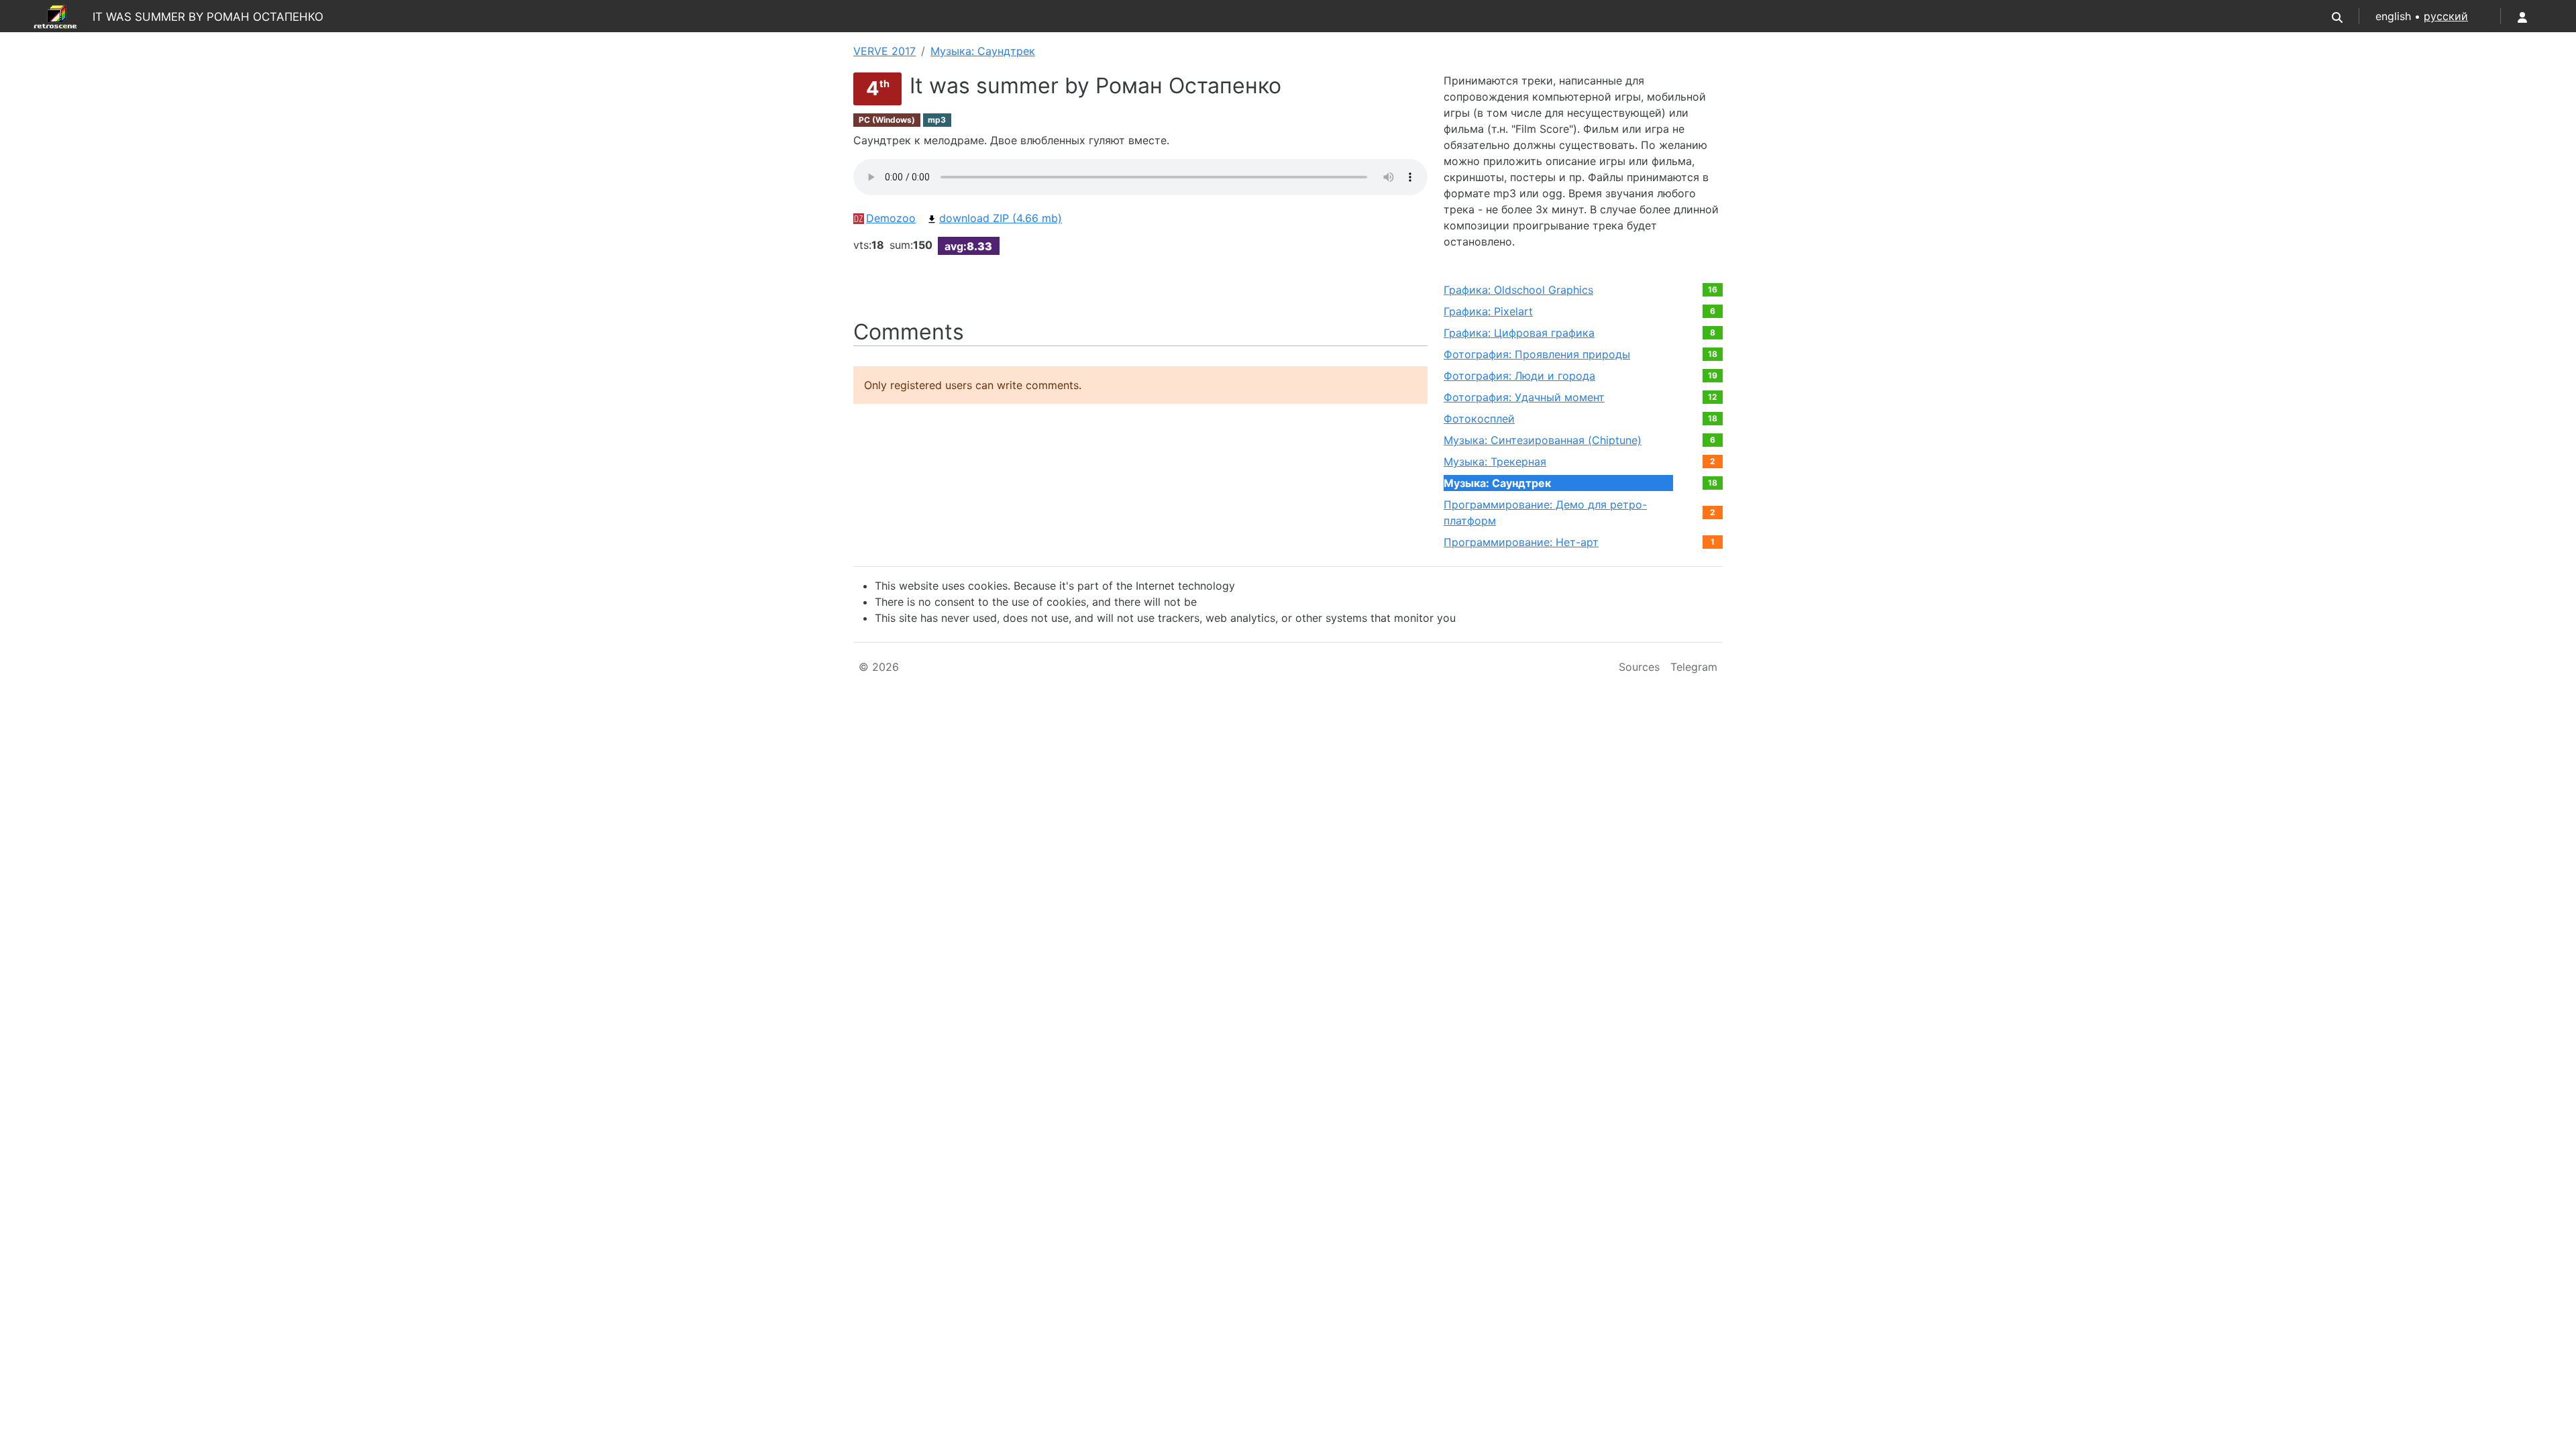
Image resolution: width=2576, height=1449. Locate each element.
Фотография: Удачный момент (1524, 397)
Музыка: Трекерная (1495, 462)
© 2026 (879, 667)
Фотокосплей (1479, 419)
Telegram (1694, 667)
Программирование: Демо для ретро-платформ (1545, 513)
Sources (1639, 667)
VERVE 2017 (884, 51)
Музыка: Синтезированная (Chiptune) (1543, 440)
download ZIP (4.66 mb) (1001, 218)
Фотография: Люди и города (1519, 376)
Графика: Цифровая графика (1519, 333)
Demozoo (891, 218)
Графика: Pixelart (1488, 311)
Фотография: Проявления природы (1537, 354)
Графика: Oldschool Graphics (1518, 290)
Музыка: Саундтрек (983, 51)
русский (2446, 16)
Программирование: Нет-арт (1521, 542)
